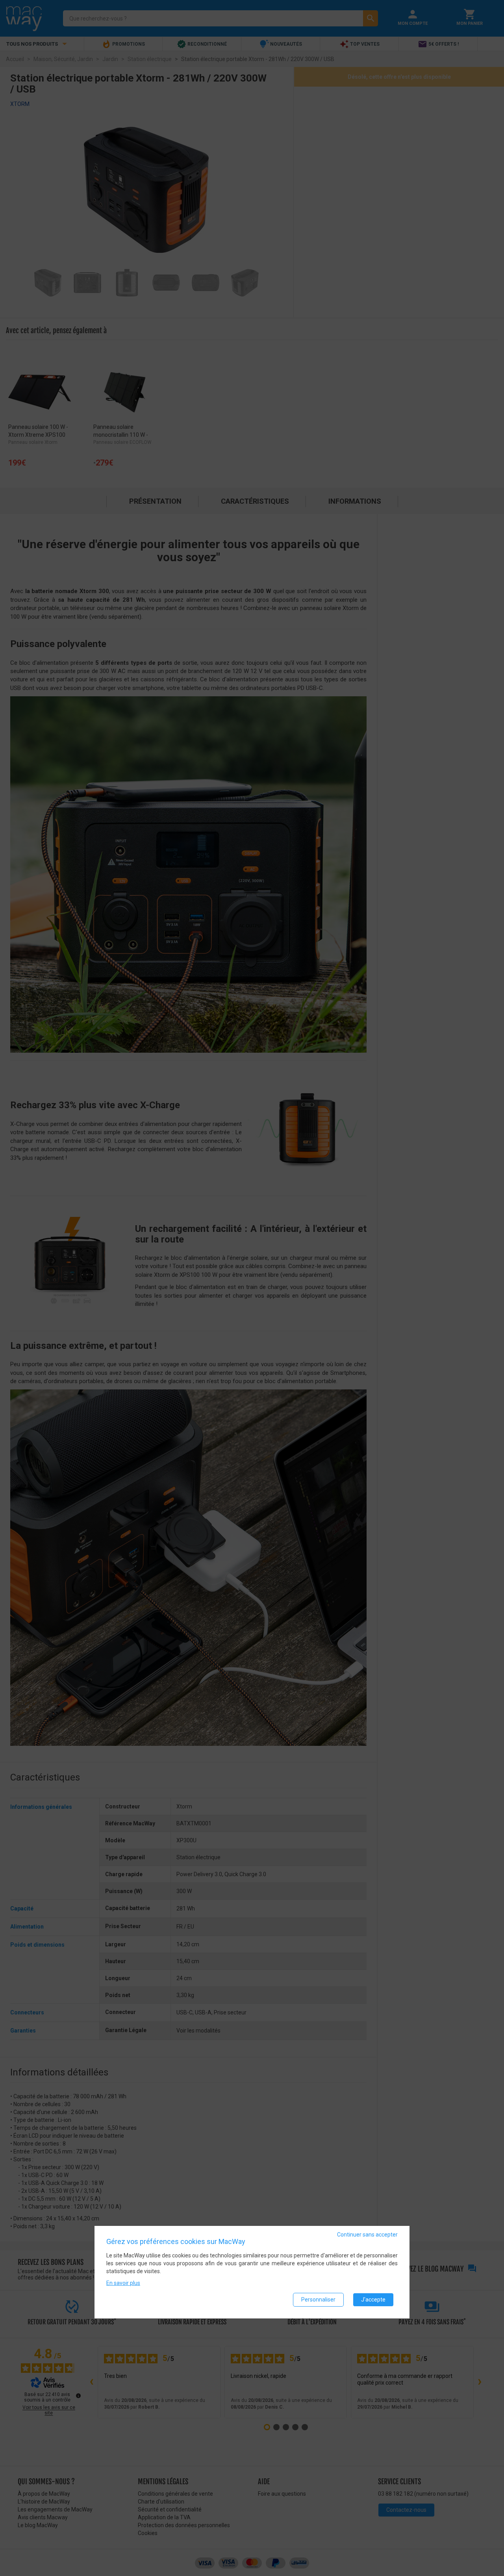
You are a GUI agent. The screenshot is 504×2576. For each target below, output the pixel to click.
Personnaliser (318, 2300)
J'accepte (373, 2300)
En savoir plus (123, 2283)
